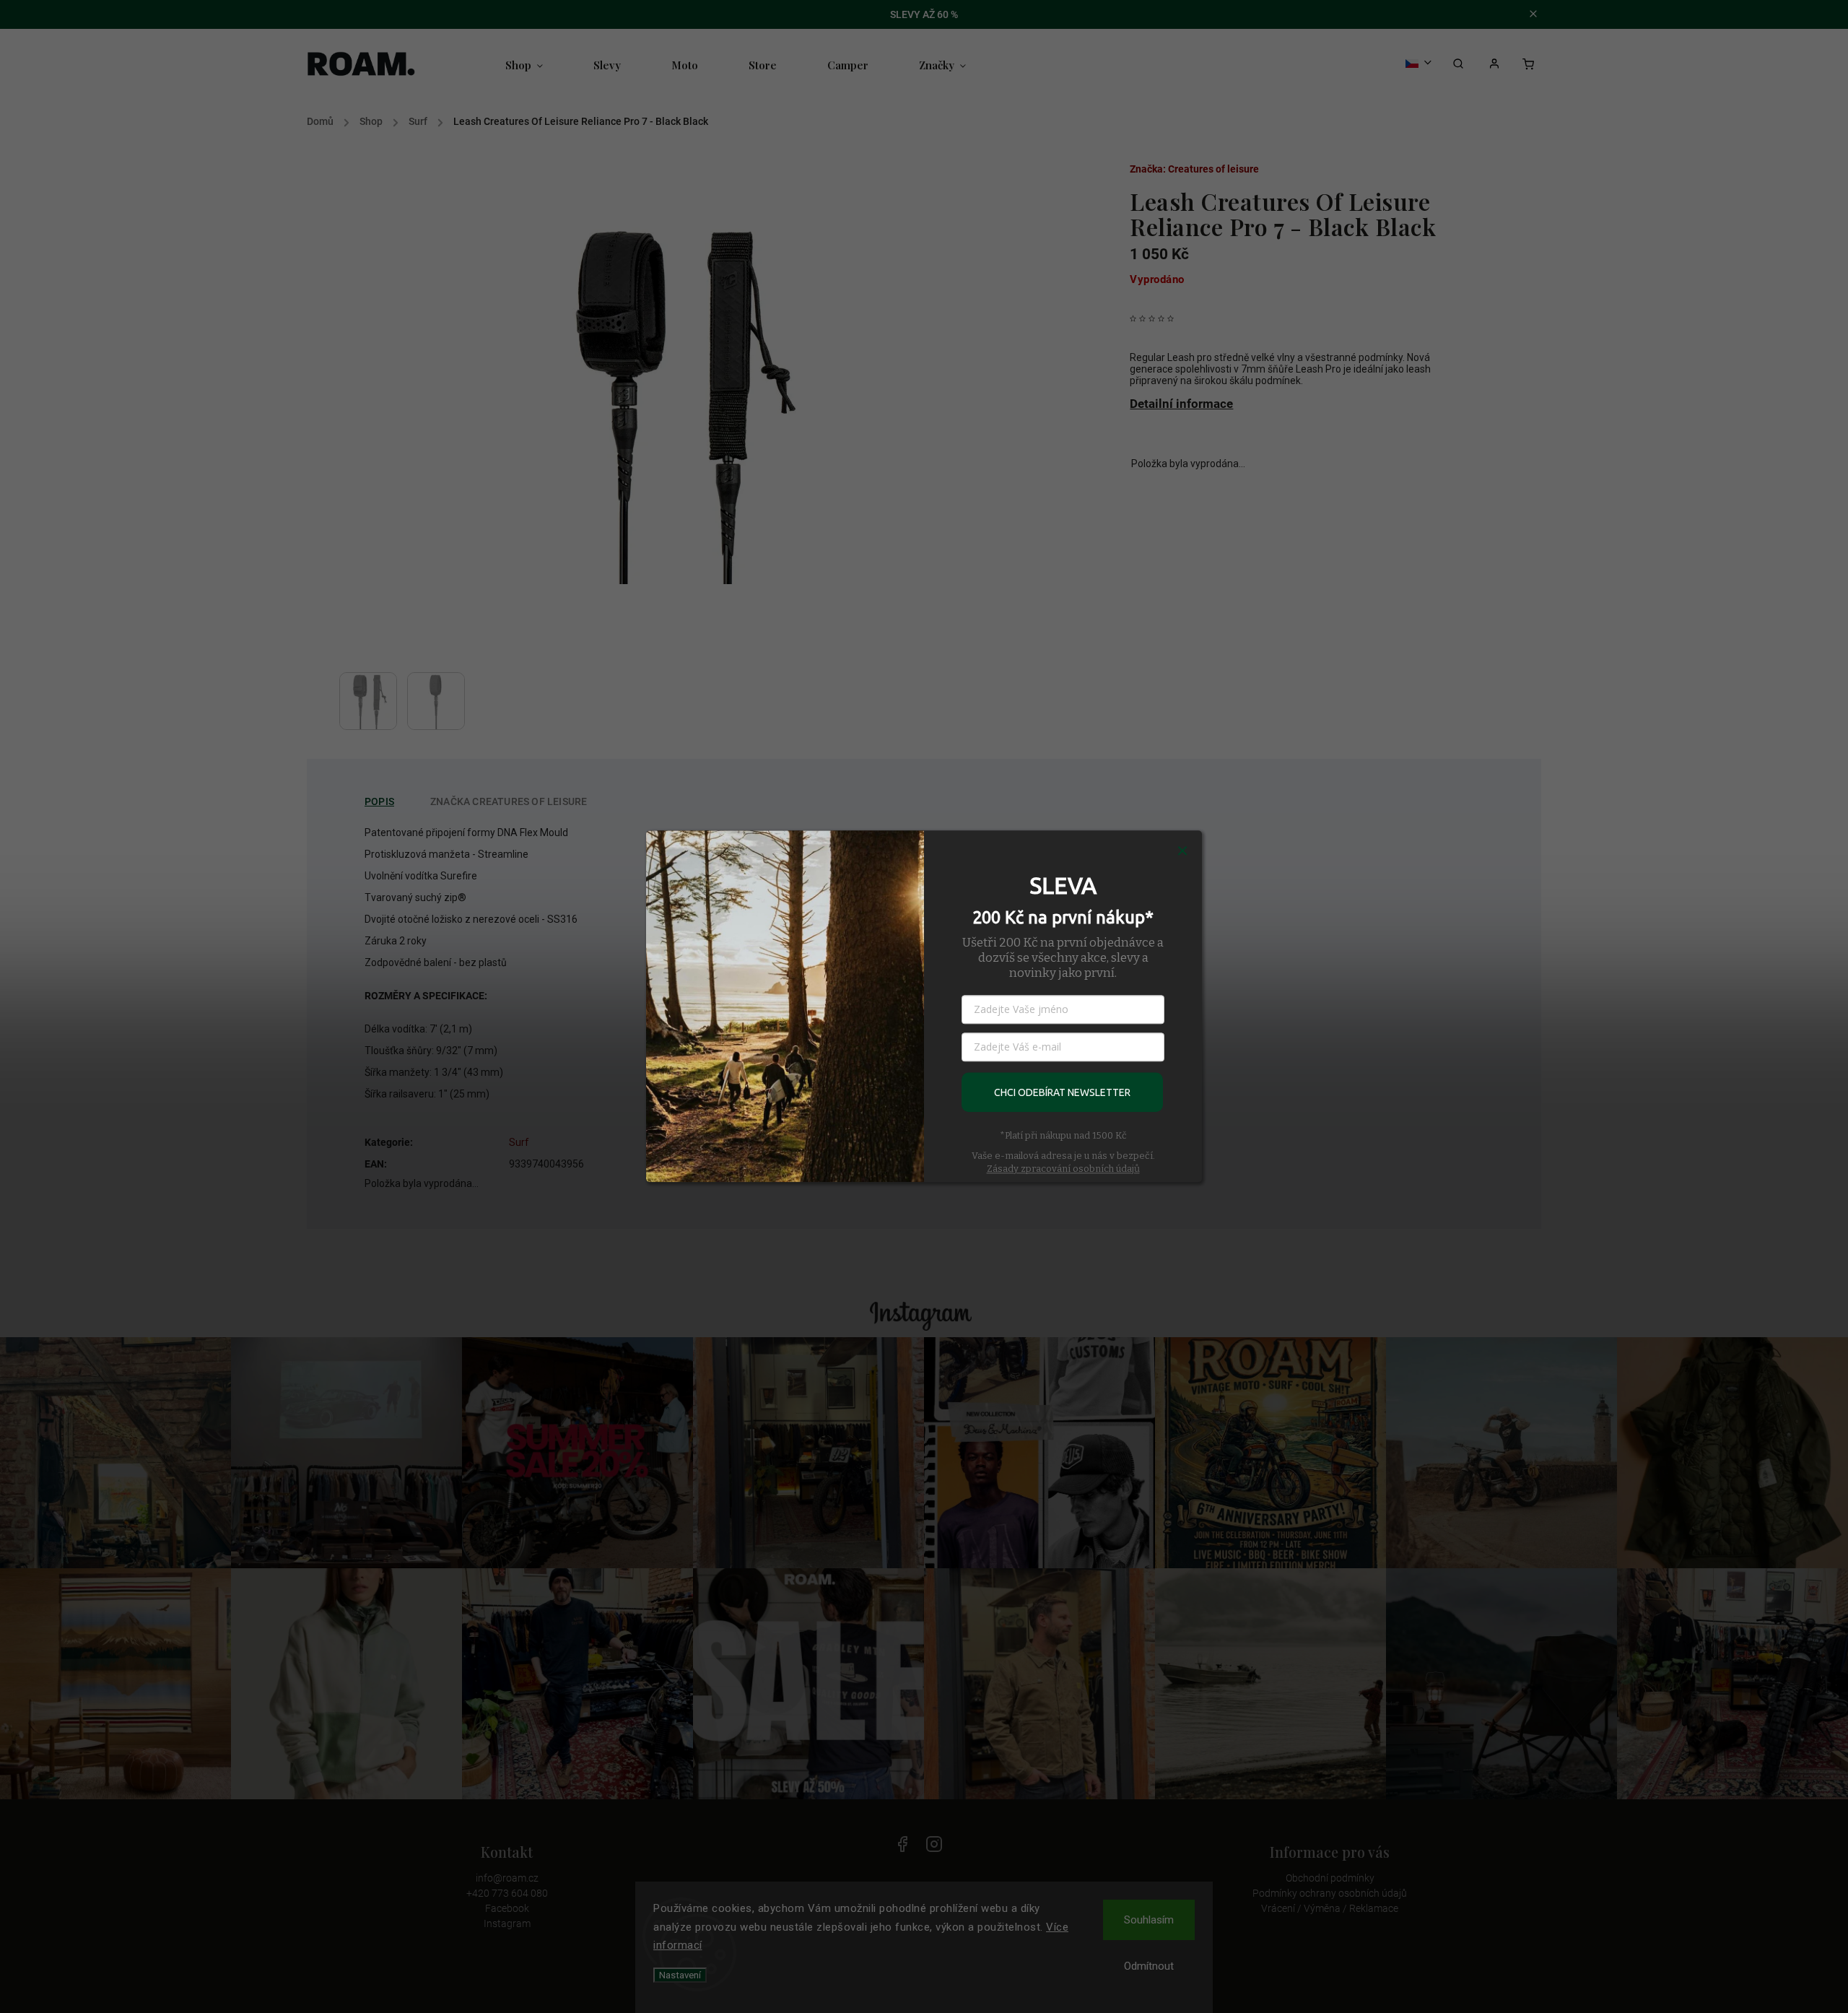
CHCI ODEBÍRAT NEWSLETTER (1062, 1092)
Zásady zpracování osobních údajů (1063, 1169)
